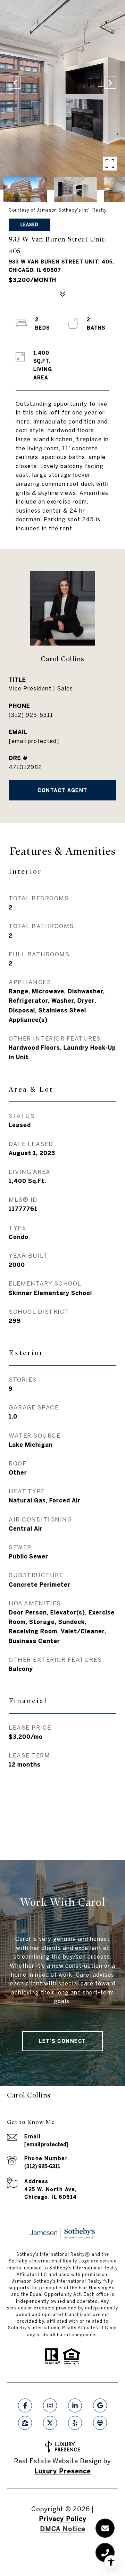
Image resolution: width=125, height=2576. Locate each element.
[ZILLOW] (25, 2423)
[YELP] (75, 2423)
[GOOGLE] (100, 2405)
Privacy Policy (63, 2519)
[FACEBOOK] (25, 2405)
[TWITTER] (50, 2423)
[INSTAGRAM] (50, 2405)
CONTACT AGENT (62, 790)
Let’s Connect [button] (62, 2041)
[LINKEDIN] (75, 2405)
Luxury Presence (63, 2471)
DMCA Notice (63, 2529)
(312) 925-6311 (31, 715)
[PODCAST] (100, 2423)
